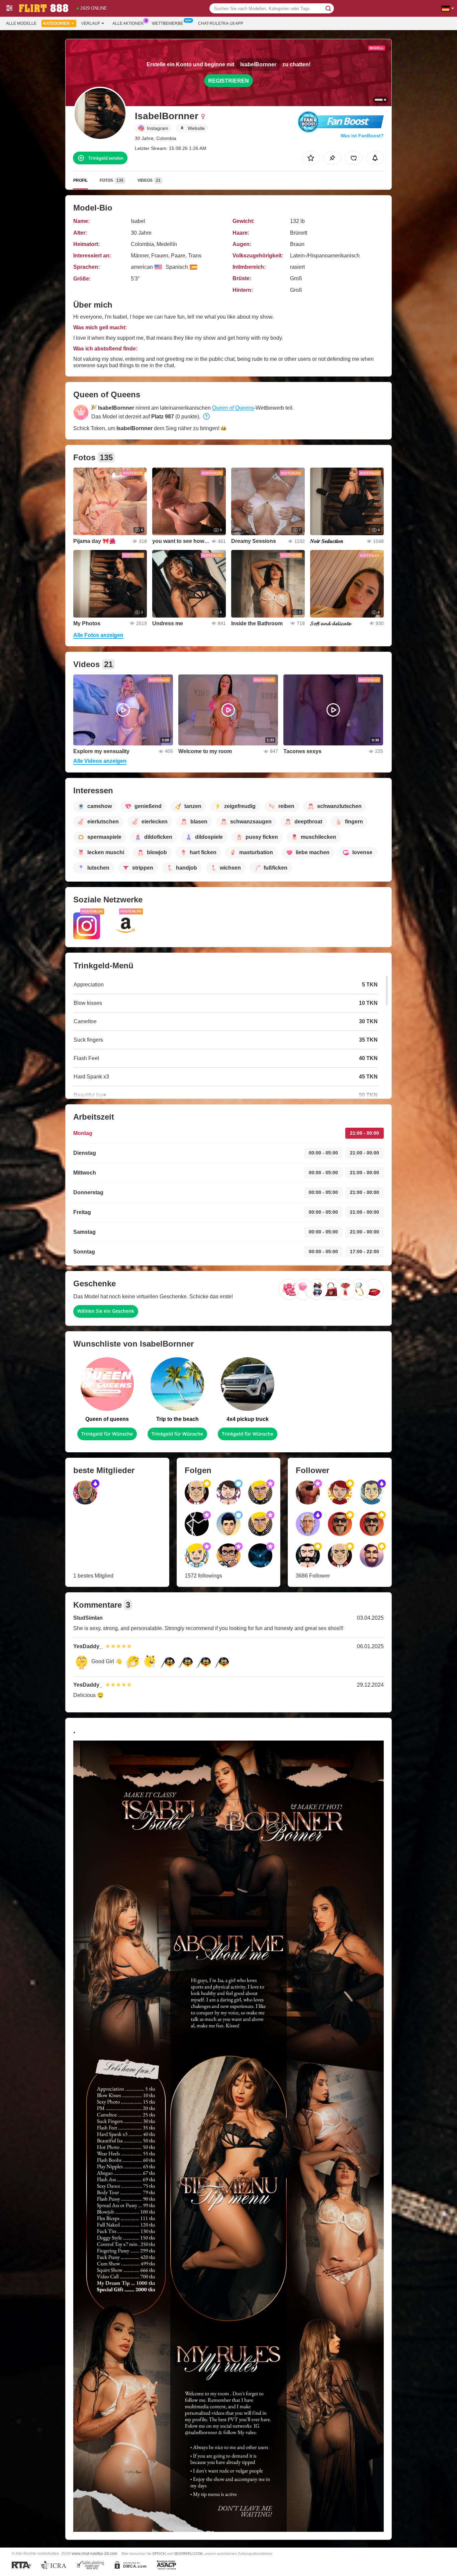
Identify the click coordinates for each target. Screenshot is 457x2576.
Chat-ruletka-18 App (221, 23)
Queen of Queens (233, 408)
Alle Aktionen (128, 23)
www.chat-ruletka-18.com (95, 2553)
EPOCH (159, 2554)
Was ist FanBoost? (362, 136)
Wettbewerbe (167, 23)
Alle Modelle (21, 23)
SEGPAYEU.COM (188, 2554)
